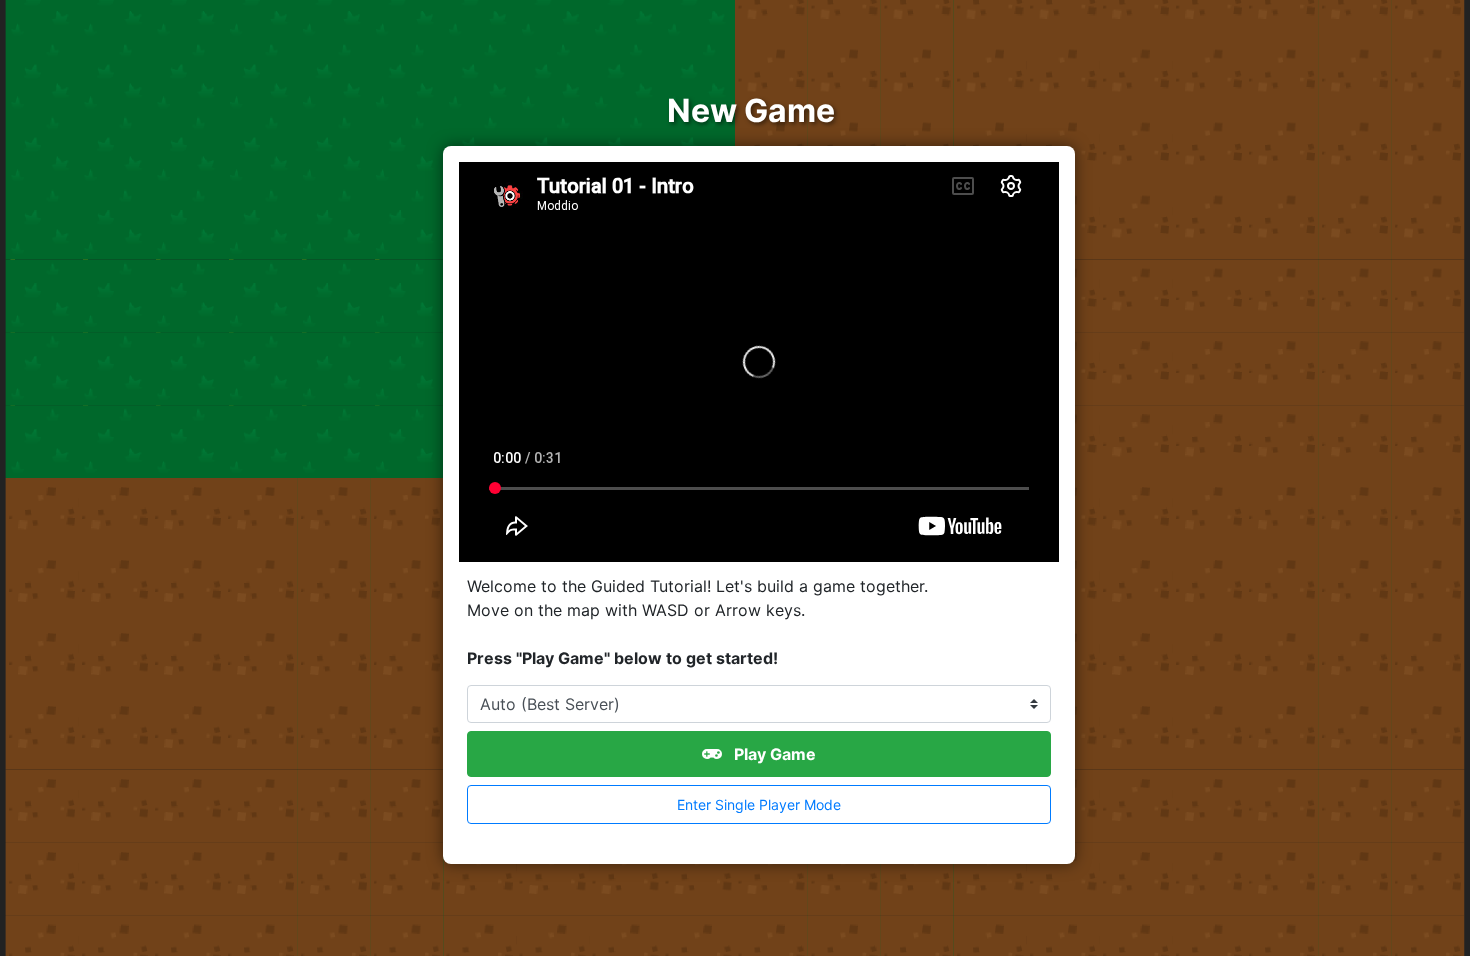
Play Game (773, 754)
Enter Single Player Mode (759, 804)
